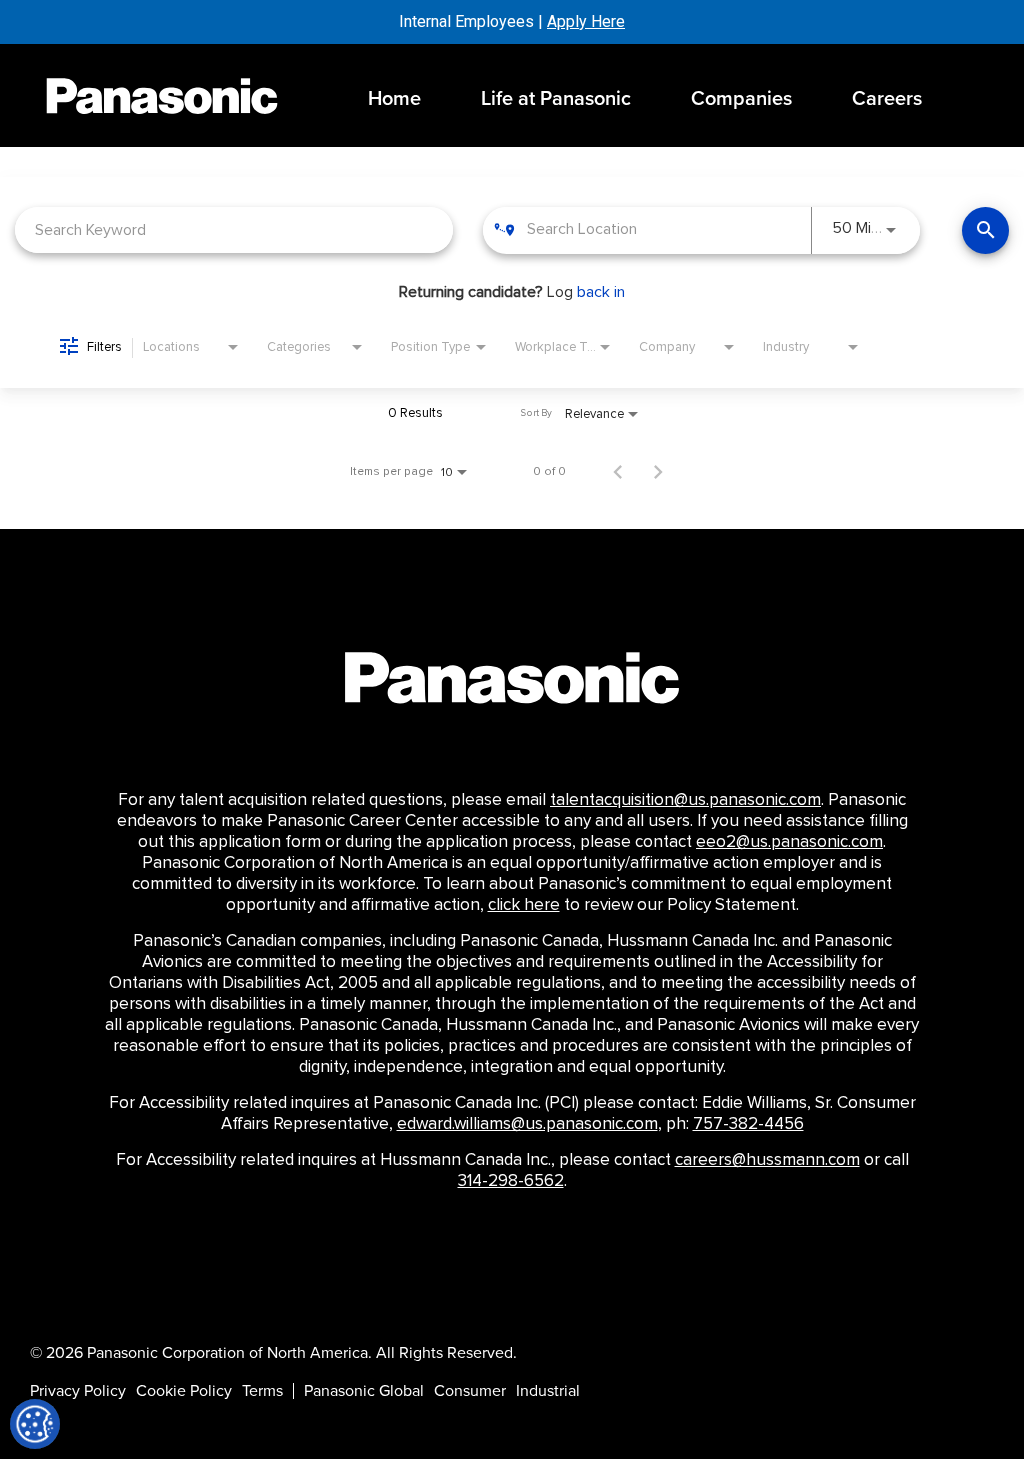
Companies (741, 98)
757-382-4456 (748, 1124)
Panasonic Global (364, 1391)
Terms (262, 1391)
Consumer (470, 1391)
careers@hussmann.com (767, 1160)
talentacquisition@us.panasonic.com (685, 800)
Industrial (548, 1391)
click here (524, 905)
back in (601, 292)
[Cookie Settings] (35, 1424)
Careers (887, 98)
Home (394, 98)
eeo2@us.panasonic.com (789, 842)
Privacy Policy (78, 1391)
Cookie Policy (184, 1391)
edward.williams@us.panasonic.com (527, 1124)
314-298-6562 (511, 1181)
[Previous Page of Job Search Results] (618, 471)
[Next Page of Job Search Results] (658, 471)
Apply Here (586, 21)
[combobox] (234, 229)
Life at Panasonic (556, 98)
